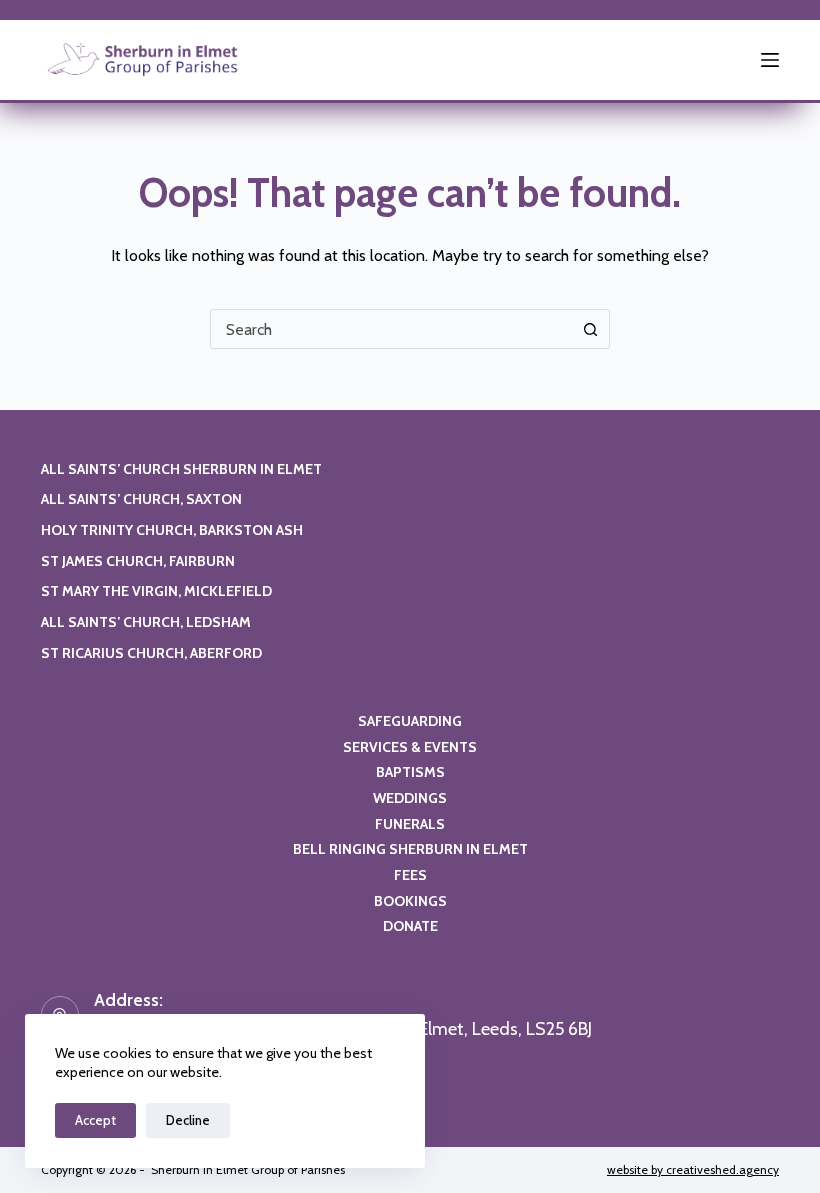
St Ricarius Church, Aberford (151, 653)
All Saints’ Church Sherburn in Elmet (181, 469)
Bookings (410, 901)
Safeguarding (410, 721)
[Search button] (590, 329)
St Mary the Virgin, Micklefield (156, 591)
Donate (410, 926)
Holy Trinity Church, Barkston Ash (172, 530)
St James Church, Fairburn (138, 561)
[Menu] (770, 60)
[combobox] (391, 329)
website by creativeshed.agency (693, 1169)
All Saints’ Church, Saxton (141, 499)
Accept (95, 1120)
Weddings (410, 798)
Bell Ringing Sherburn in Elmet (410, 849)
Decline (188, 1120)
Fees (410, 875)
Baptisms (410, 772)
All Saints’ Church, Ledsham (146, 622)
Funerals (410, 824)
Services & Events (410, 747)
